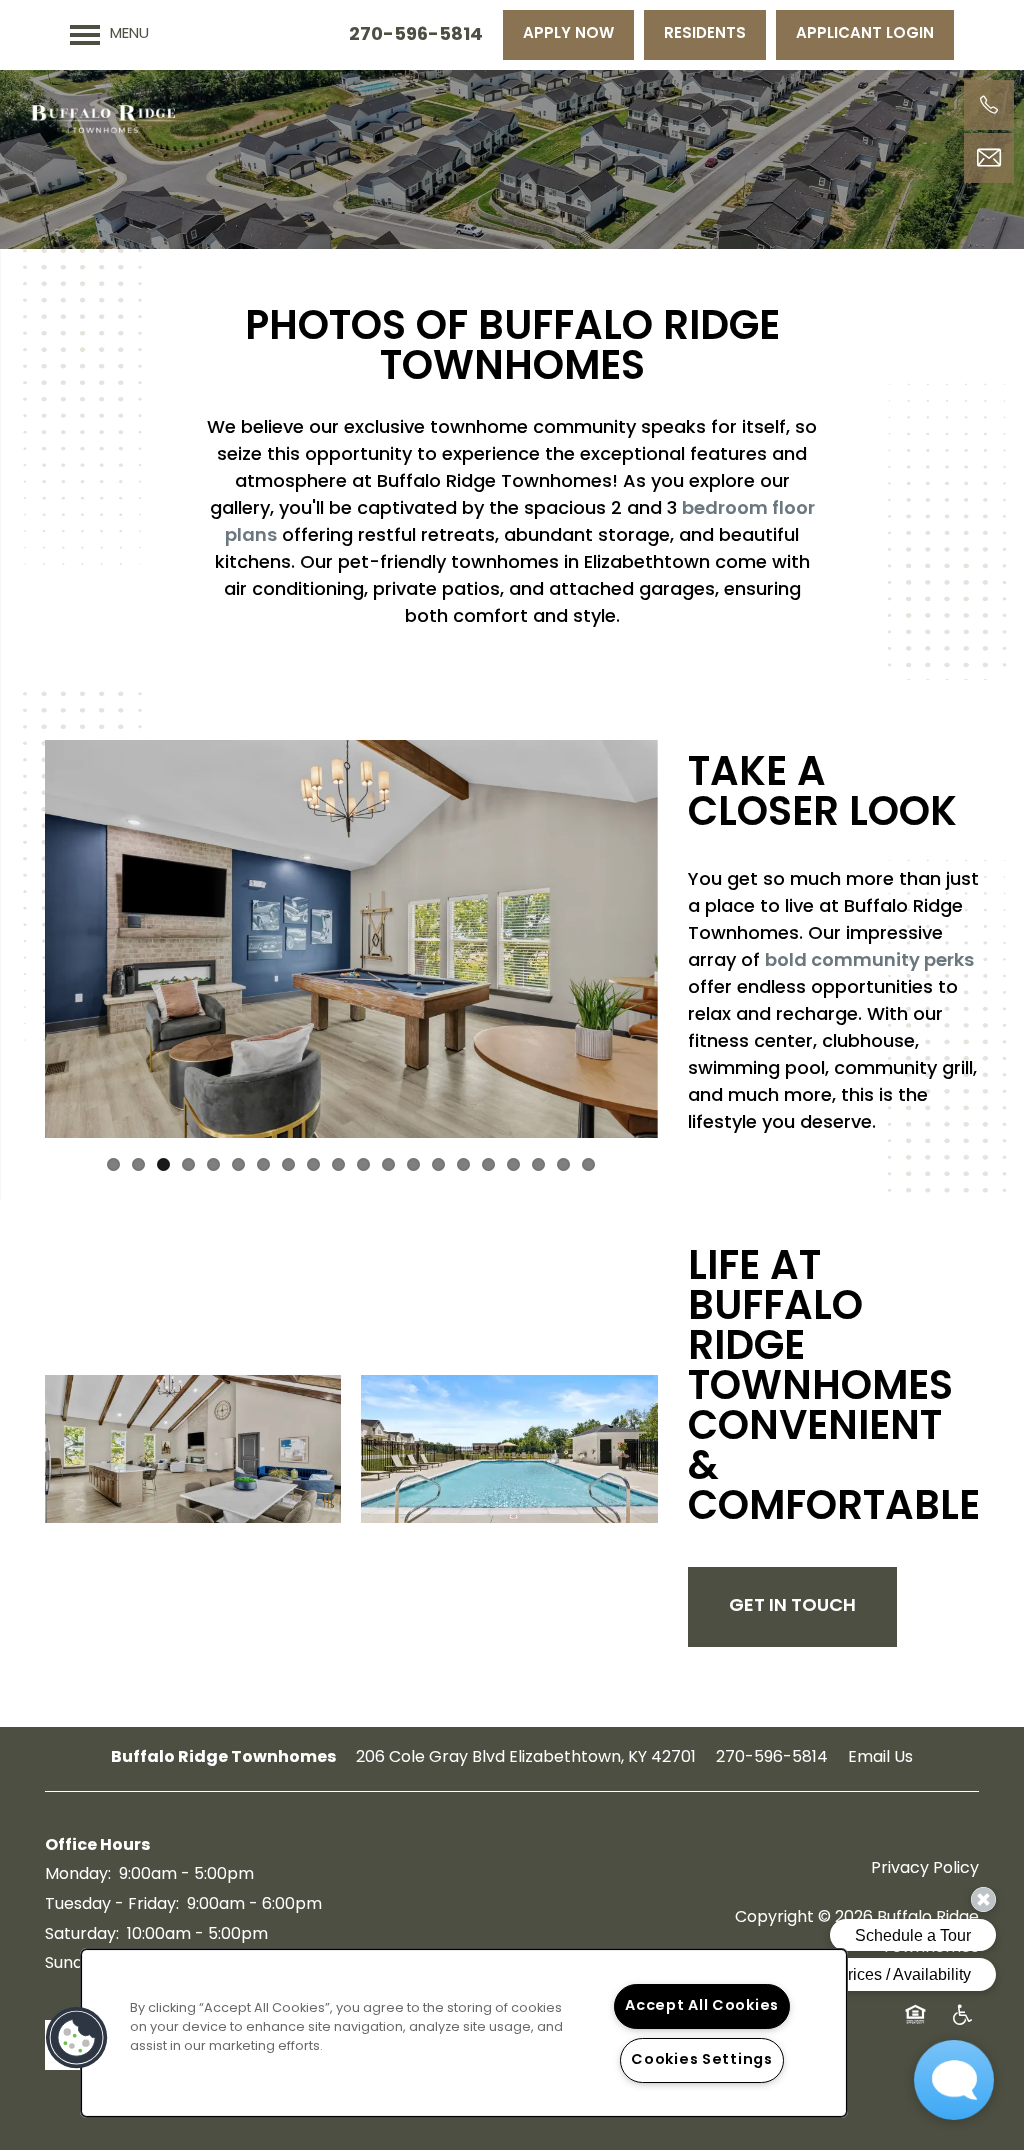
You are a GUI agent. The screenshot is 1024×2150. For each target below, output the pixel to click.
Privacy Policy (925, 1869)
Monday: (78, 1875)
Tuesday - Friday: (112, 1905)
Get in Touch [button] (792, 1607)
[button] (568, 35)
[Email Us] (989, 158)
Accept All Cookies (702, 2006)
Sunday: (75, 1964)
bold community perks (869, 962)
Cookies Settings (702, 2060)
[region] (464, 2033)
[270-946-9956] (989, 105)
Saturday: (82, 1935)
